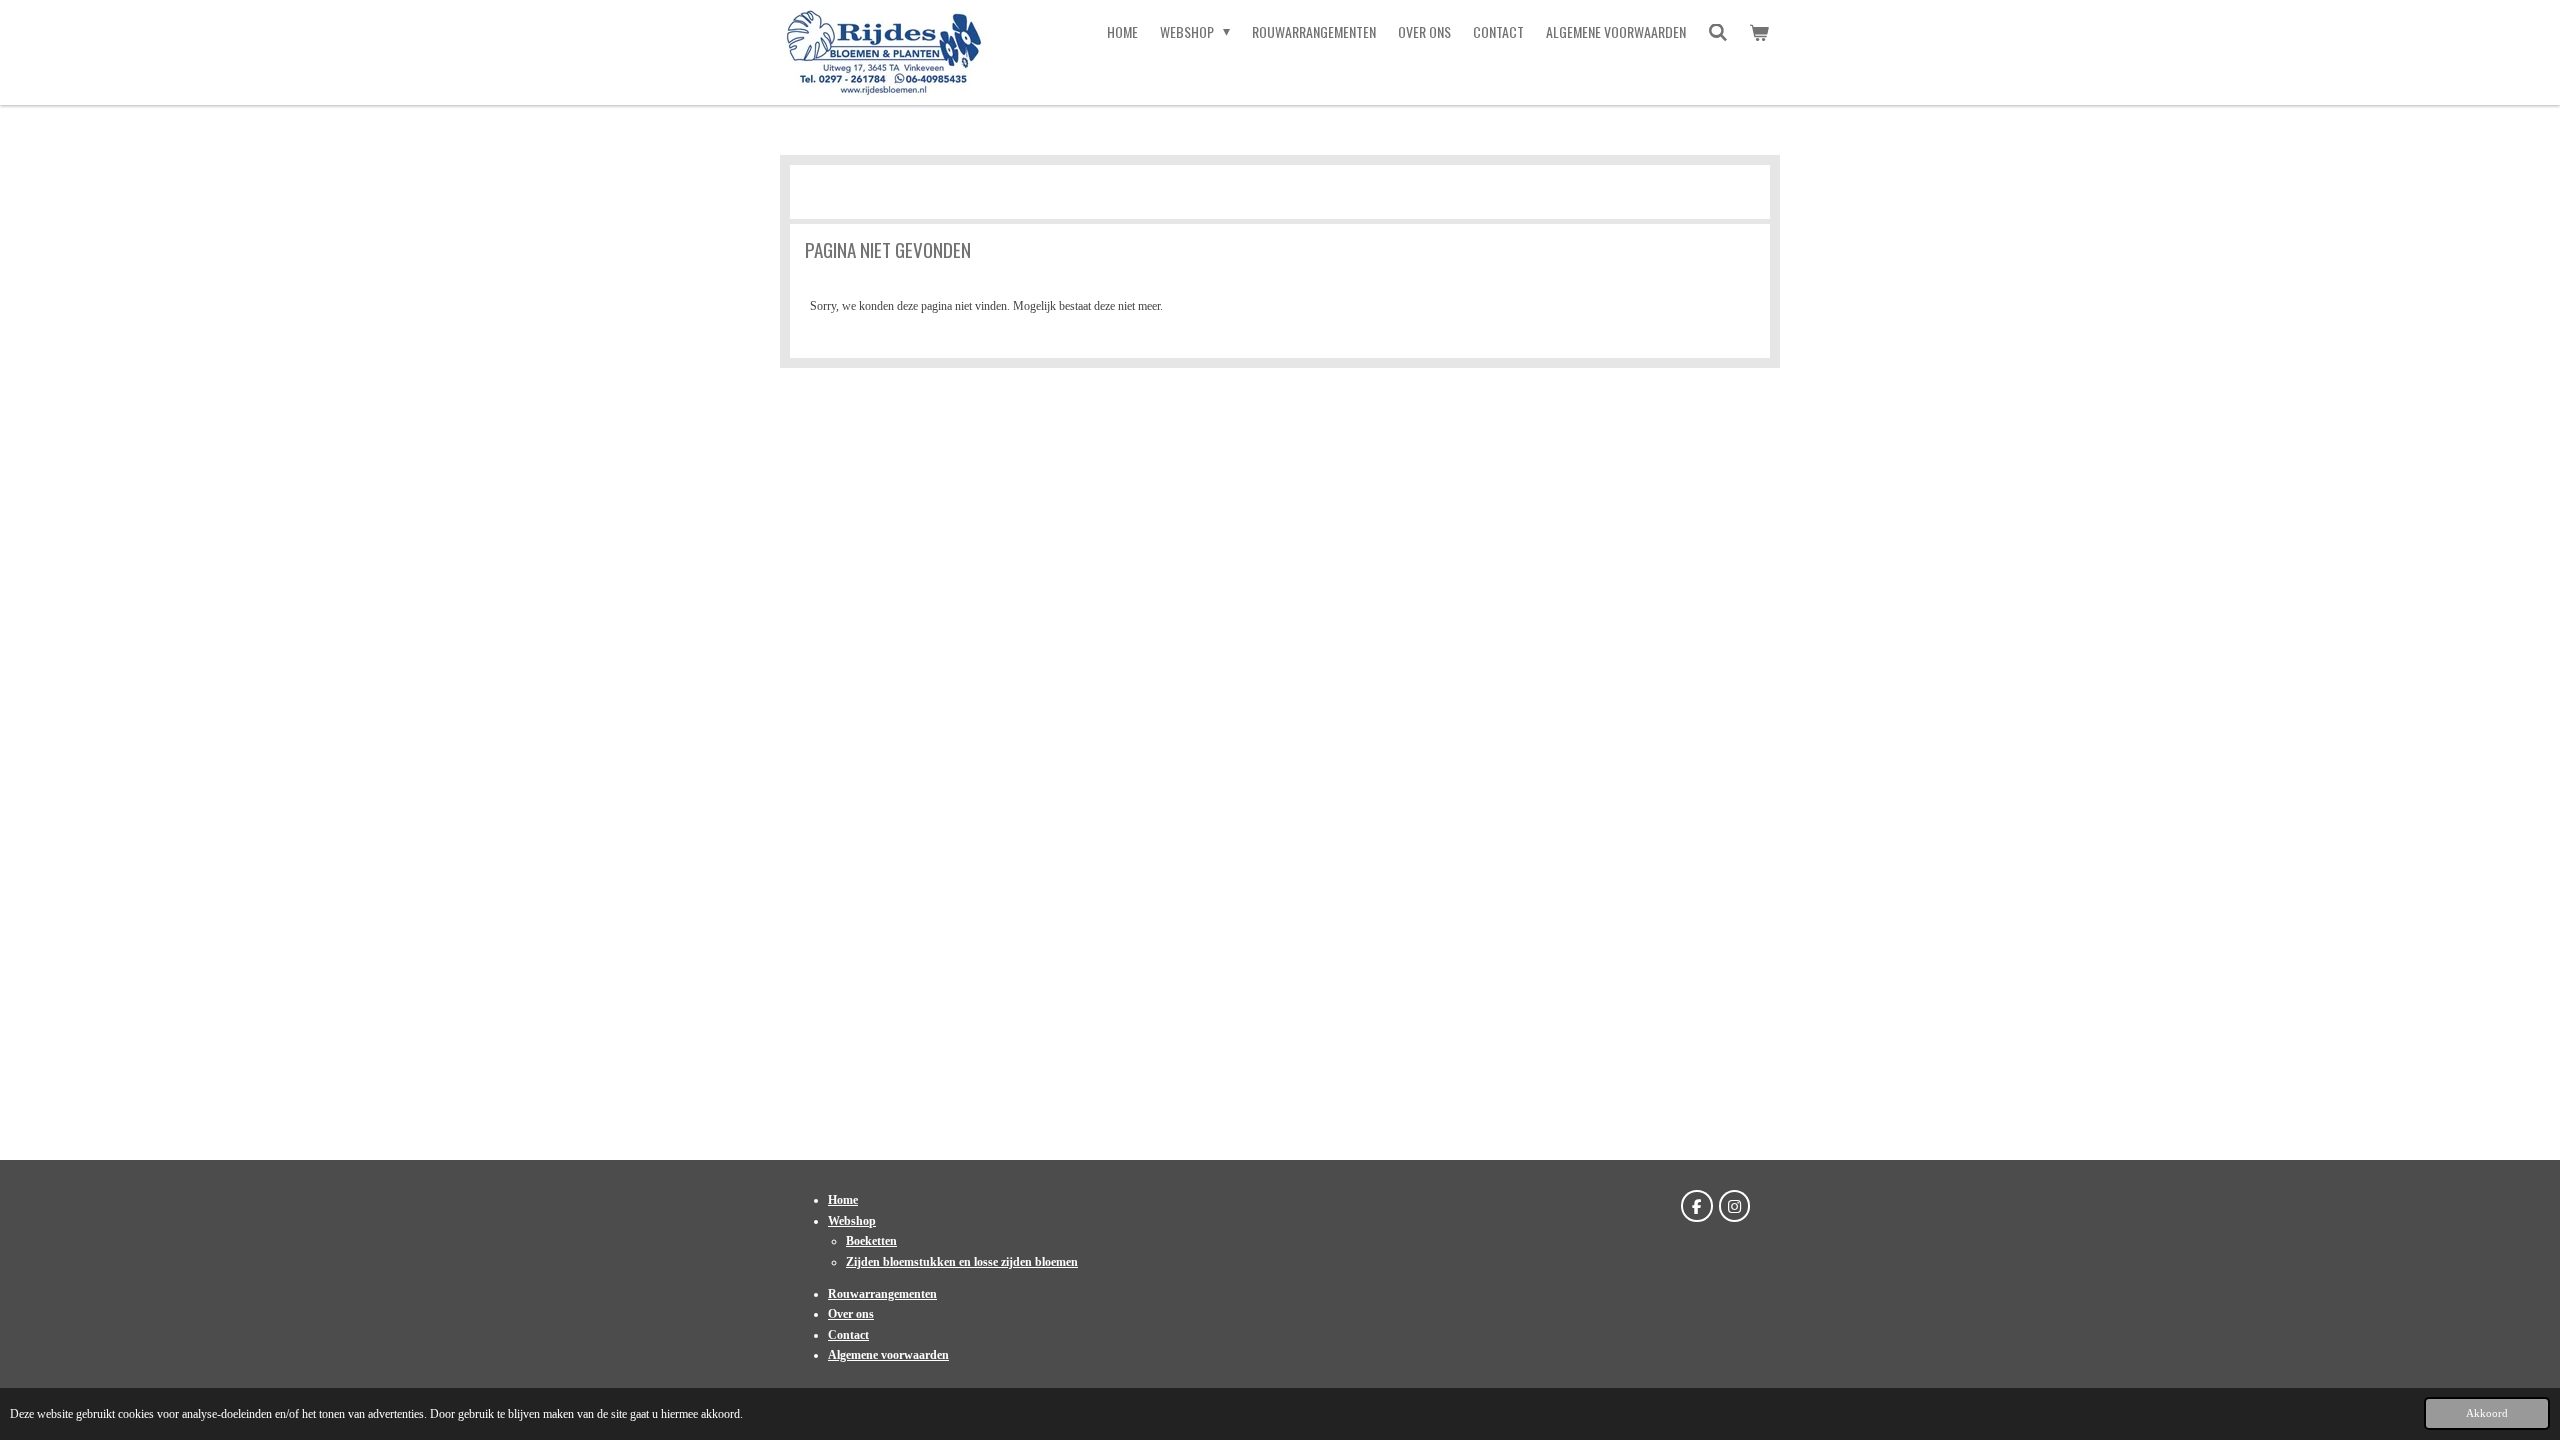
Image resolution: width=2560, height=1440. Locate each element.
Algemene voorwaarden (888, 1355)
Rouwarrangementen (882, 1294)
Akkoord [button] (2487, 1413)
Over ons (851, 1314)
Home (843, 1200)
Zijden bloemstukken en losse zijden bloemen (962, 1262)
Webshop (852, 1221)
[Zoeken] (1718, 32)
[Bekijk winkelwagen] (1759, 32)
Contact (848, 1335)
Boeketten (871, 1241)
